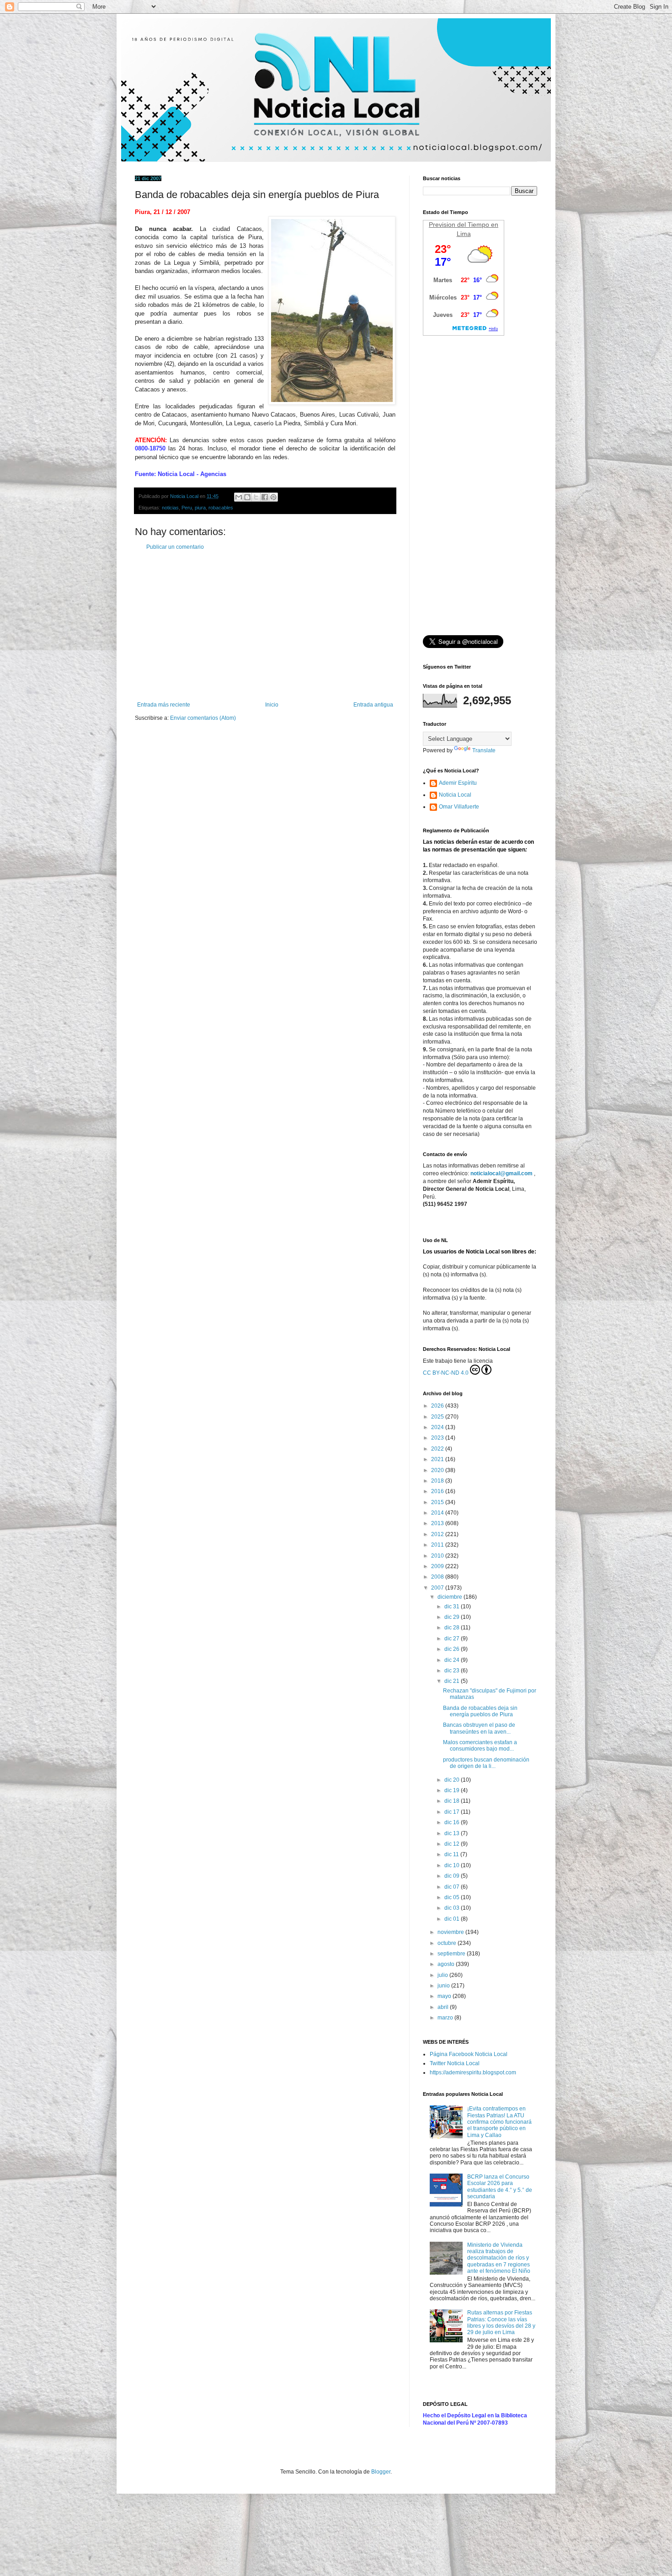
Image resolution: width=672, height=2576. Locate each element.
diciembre (451, 1597)
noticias (170, 508)
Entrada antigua (373, 705)
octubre (448, 1943)
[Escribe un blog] (247, 497)
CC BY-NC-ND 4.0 (446, 1373)
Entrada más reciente (164, 705)
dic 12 (453, 1844)
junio (444, 1986)
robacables (221, 508)
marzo (446, 2018)
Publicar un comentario (175, 547)
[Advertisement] (265, 626)
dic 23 (453, 1671)
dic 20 (453, 1780)
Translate (484, 750)
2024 (438, 1427)
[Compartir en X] (256, 497)
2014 (438, 1513)
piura (200, 508)
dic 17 (453, 1812)
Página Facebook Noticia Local (469, 2054)
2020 (438, 1470)
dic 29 (453, 1617)
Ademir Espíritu (458, 783)
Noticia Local (455, 795)
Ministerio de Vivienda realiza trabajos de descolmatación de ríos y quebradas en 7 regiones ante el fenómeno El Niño (499, 2258)
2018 (438, 1481)
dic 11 (452, 1854)
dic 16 (453, 1822)
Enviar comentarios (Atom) (203, 718)
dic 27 (453, 1639)
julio (443, 1975)
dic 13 (453, 1833)
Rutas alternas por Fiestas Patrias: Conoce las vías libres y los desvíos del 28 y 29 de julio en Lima (501, 2322)
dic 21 (453, 1681)
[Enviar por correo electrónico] (239, 497)
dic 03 (453, 1908)
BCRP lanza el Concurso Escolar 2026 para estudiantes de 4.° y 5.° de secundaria (500, 2187)
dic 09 (453, 1876)
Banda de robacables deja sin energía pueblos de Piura (480, 1711)
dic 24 (453, 1660)
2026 (438, 1406)
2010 (438, 1556)
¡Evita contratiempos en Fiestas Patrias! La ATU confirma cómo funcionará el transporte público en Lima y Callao (499, 2122)
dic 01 (453, 1919)
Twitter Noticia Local (455, 2063)
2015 (438, 1502)
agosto (447, 1964)
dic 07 (453, 1887)
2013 (438, 1523)
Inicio (272, 705)
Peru (187, 508)
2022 (438, 1449)
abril (444, 2007)
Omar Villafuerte (459, 807)
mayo (445, 1996)
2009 (438, 1566)
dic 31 (453, 1607)
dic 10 (453, 1865)
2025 (438, 1417)
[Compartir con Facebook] (265, 497)
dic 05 (453, 1897)
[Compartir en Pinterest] (273, 497)
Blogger (381, 2472)
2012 (438, 1534)
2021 (438, 1459)
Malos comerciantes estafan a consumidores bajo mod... (480, 1746)
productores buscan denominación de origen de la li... (486, 1763)
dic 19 (453, 1790)
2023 (438, 1438)
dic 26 (453, 1649)
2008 (438, 1577)
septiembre (452, 1954)
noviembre (451, 1932)
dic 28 (453, 1628)
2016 (438, 1491)
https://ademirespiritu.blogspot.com (473, 2073)
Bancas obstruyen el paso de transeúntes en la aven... (479, 1728)
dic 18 (453, 1801)
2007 (438, 1588)
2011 (438, 1545)
